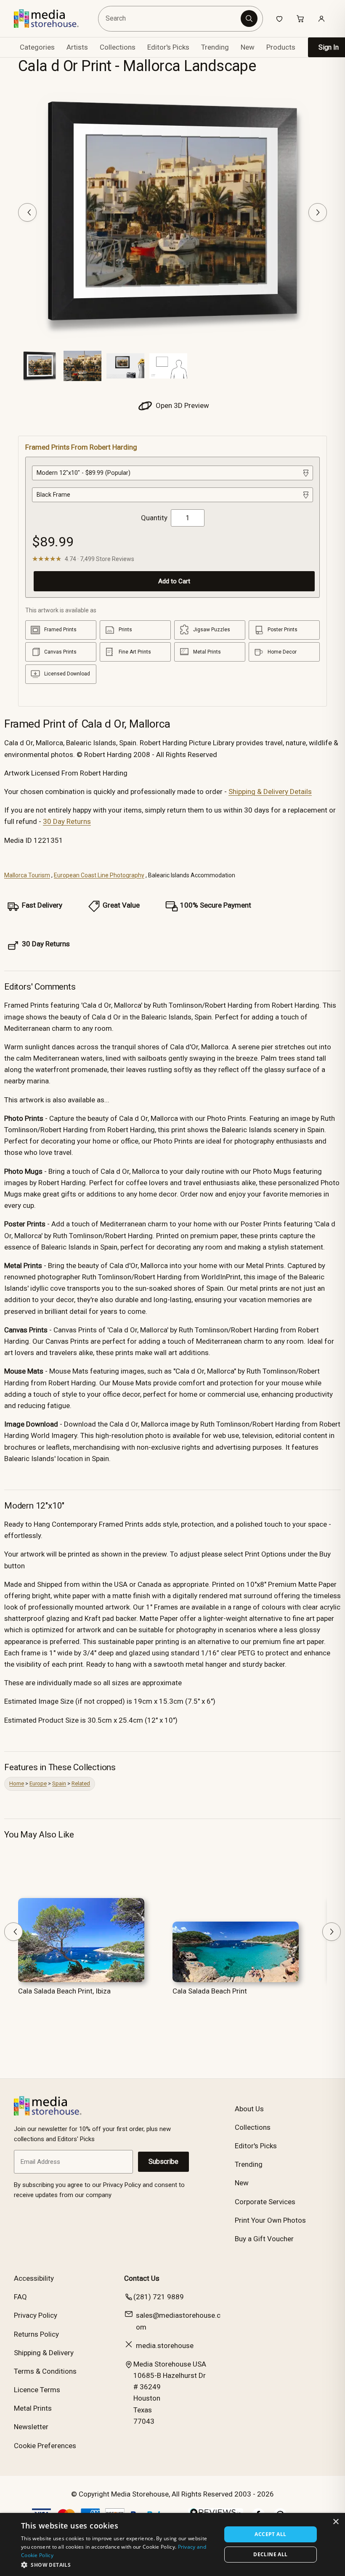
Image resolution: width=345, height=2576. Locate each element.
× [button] (336, 2522)
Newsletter (31, 2427)
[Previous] (27, 212)
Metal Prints (33, 2408)
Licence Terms (37, 2390)
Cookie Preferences (45, 2446)
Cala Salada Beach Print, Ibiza (64, 1991)
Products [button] (281, 47)
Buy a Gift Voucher (264, 2239)
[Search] (249, 19)
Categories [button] (37, 47)
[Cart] (300, 19)
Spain (59, 1783)
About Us (249, 2109)
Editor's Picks (168, 47)
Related (81, 1783)
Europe (38, 1783)
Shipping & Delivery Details (270, 792)
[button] (118, 2565)
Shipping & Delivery (44, 2353)
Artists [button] (77, 47)
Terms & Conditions (45, 2371)
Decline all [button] (270, 2554)
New (248, 47)
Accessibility (34, 2278)
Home (17, 1783)
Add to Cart (174, 581)
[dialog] (172, 2544)
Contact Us (142, 2278)
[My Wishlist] (279, 19)
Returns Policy (36, 2334)
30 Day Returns (67, 821)
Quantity (154, 518)
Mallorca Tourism (27, 875)
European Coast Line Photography (99, 875)
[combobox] (171, 19)
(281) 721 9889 (159, 2297)
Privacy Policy (36, 2315)
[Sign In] (321, 19)
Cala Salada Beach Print (210, 1991)
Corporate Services (265, 2202)
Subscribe (163, 2162)
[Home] (52, 19)
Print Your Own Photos (270, 2220)
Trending (215, 47)
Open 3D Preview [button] (182, 405)
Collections (118, 47)
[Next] (318, 212)
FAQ (20, 2297)
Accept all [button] (270, 2534)
